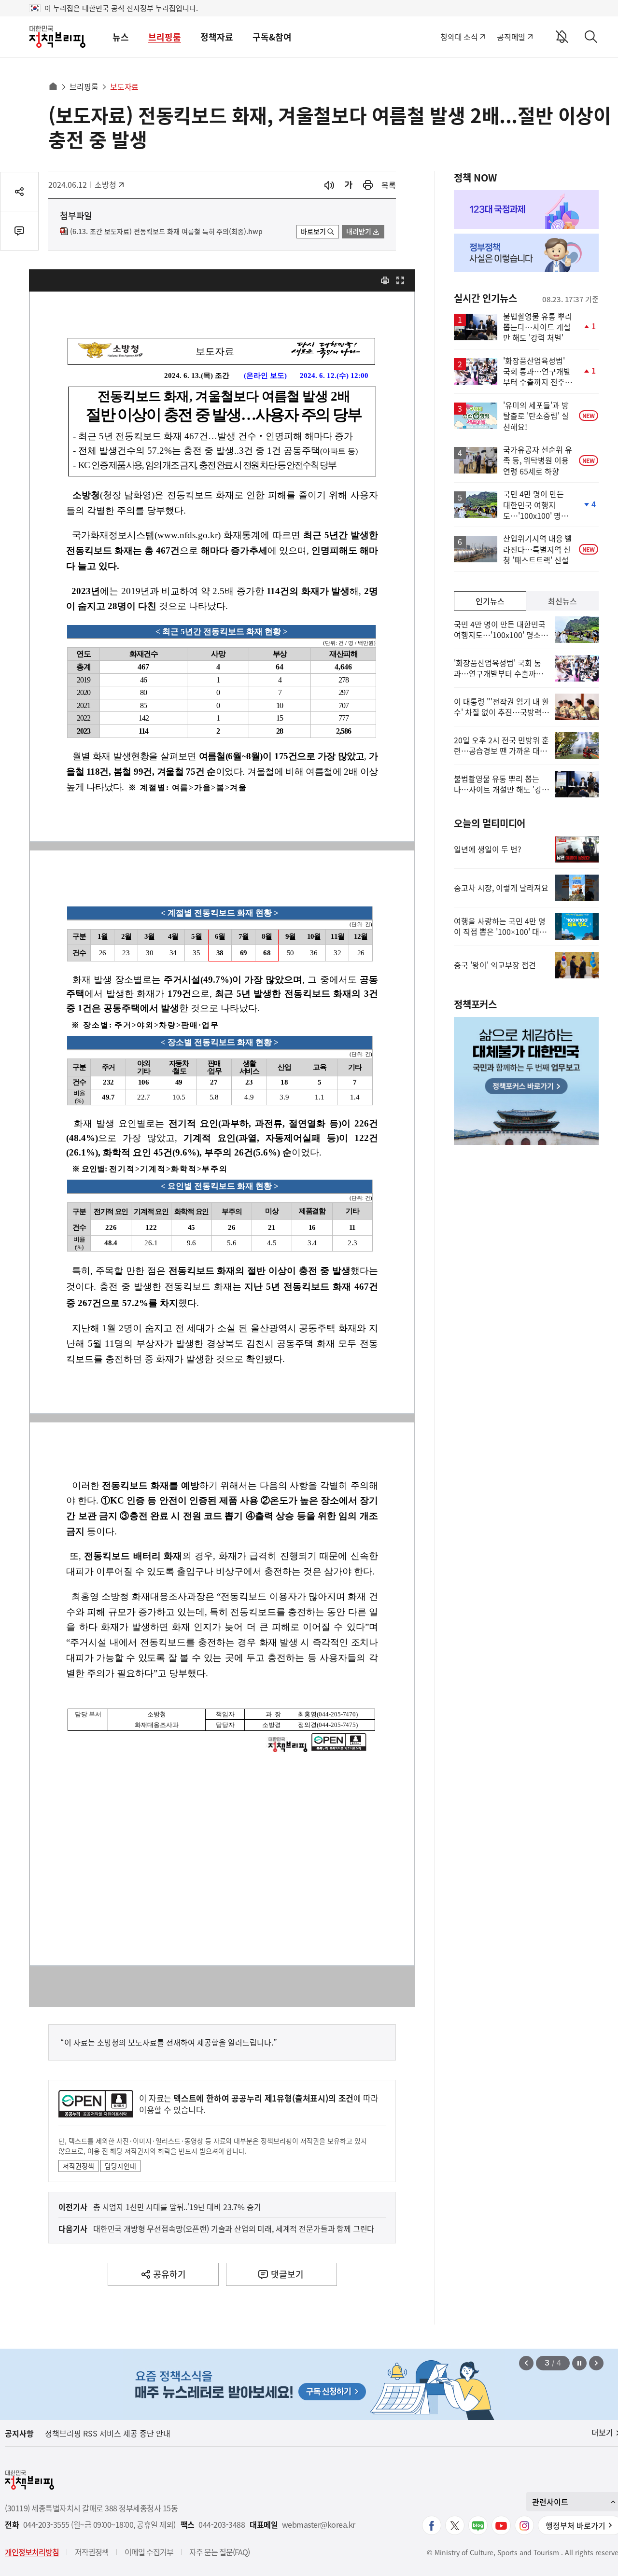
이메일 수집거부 (149, 2552)
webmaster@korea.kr (319, 2525)
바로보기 (313, 231)
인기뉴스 (490, 601)
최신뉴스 (562, 601)
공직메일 (511, 37)
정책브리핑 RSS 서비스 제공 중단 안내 (108, 2433)
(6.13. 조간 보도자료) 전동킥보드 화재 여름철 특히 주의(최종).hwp (166, 232)
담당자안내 (120, 2166)
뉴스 (121, 37)
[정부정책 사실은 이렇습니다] (526, 253)
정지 (579, 2363)
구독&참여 (272, 37)
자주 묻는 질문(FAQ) (219, 2552)
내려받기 (359, 231)
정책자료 (217, 37)
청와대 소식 (459, 37)
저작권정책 (78, 2166)
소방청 (110, 184)
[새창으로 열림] (368, 185)
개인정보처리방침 (32, 2552)
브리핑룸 (165, 37)
